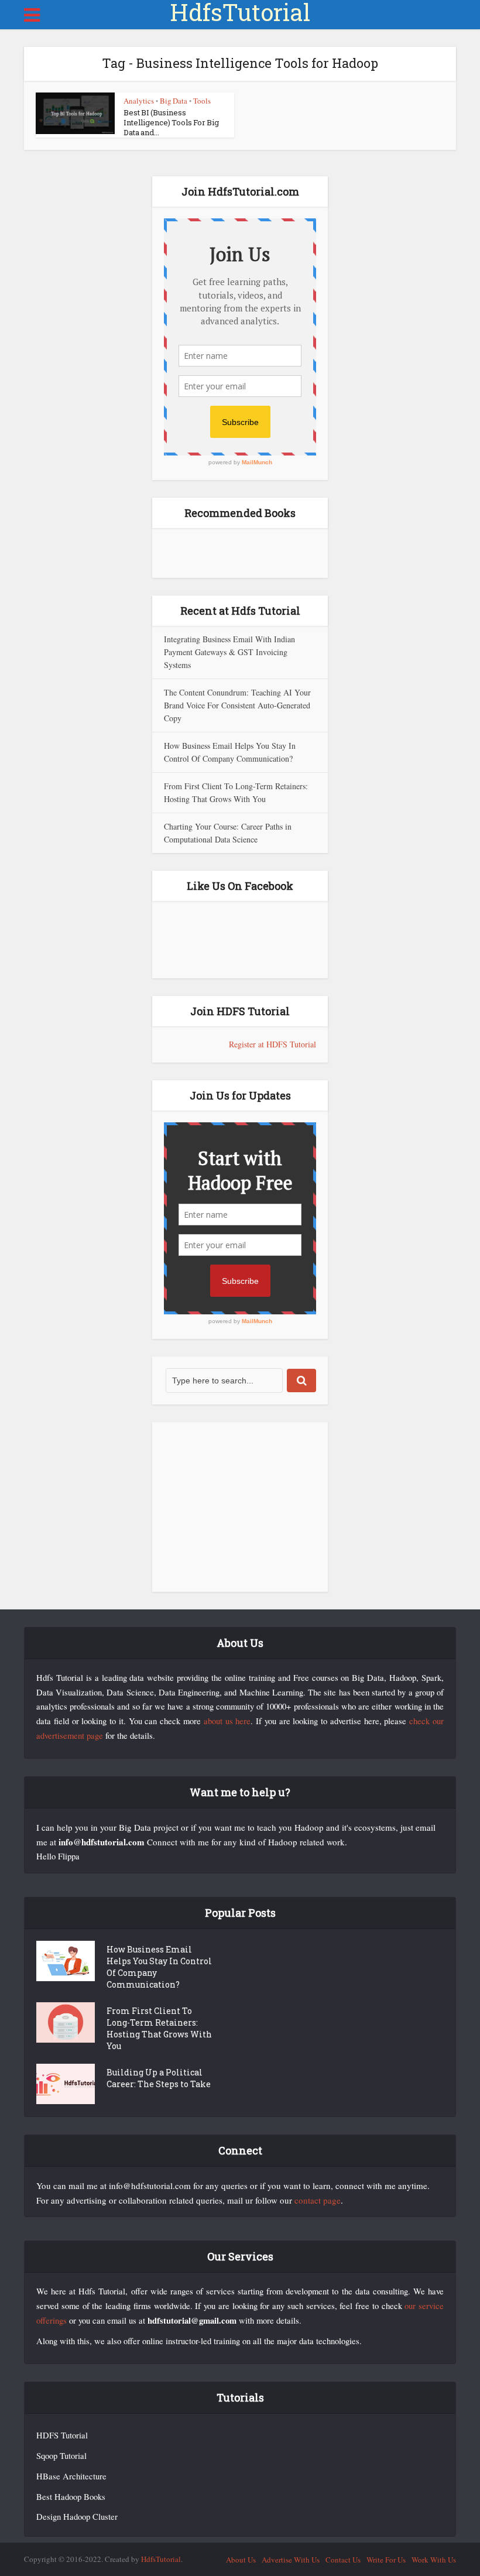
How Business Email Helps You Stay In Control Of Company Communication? (159, 1967)
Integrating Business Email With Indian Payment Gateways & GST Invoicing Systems (229, 652)
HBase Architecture (71, 2476)
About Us (241, 2560)
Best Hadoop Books (71, 2497)
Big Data (174, 101)
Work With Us (434, 2560)
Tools (202, 101)
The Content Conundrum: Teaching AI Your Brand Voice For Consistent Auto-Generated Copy (237, 705)
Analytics (139, 101)
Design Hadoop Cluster (77, 2517)
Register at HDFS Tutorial (272, 1044)
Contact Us (343, 2560)
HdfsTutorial (240, 12)
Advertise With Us (291, 2560)
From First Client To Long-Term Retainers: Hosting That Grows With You (159, 2028)
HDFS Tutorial (62, 2435)
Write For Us (386, 2560)
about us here (227, 1721)
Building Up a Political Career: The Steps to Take (159, 2078)
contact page (318, 2200)
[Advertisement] (240, 1507)
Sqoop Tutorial (61, 2456)
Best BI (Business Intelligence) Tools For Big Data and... (171, 122)
